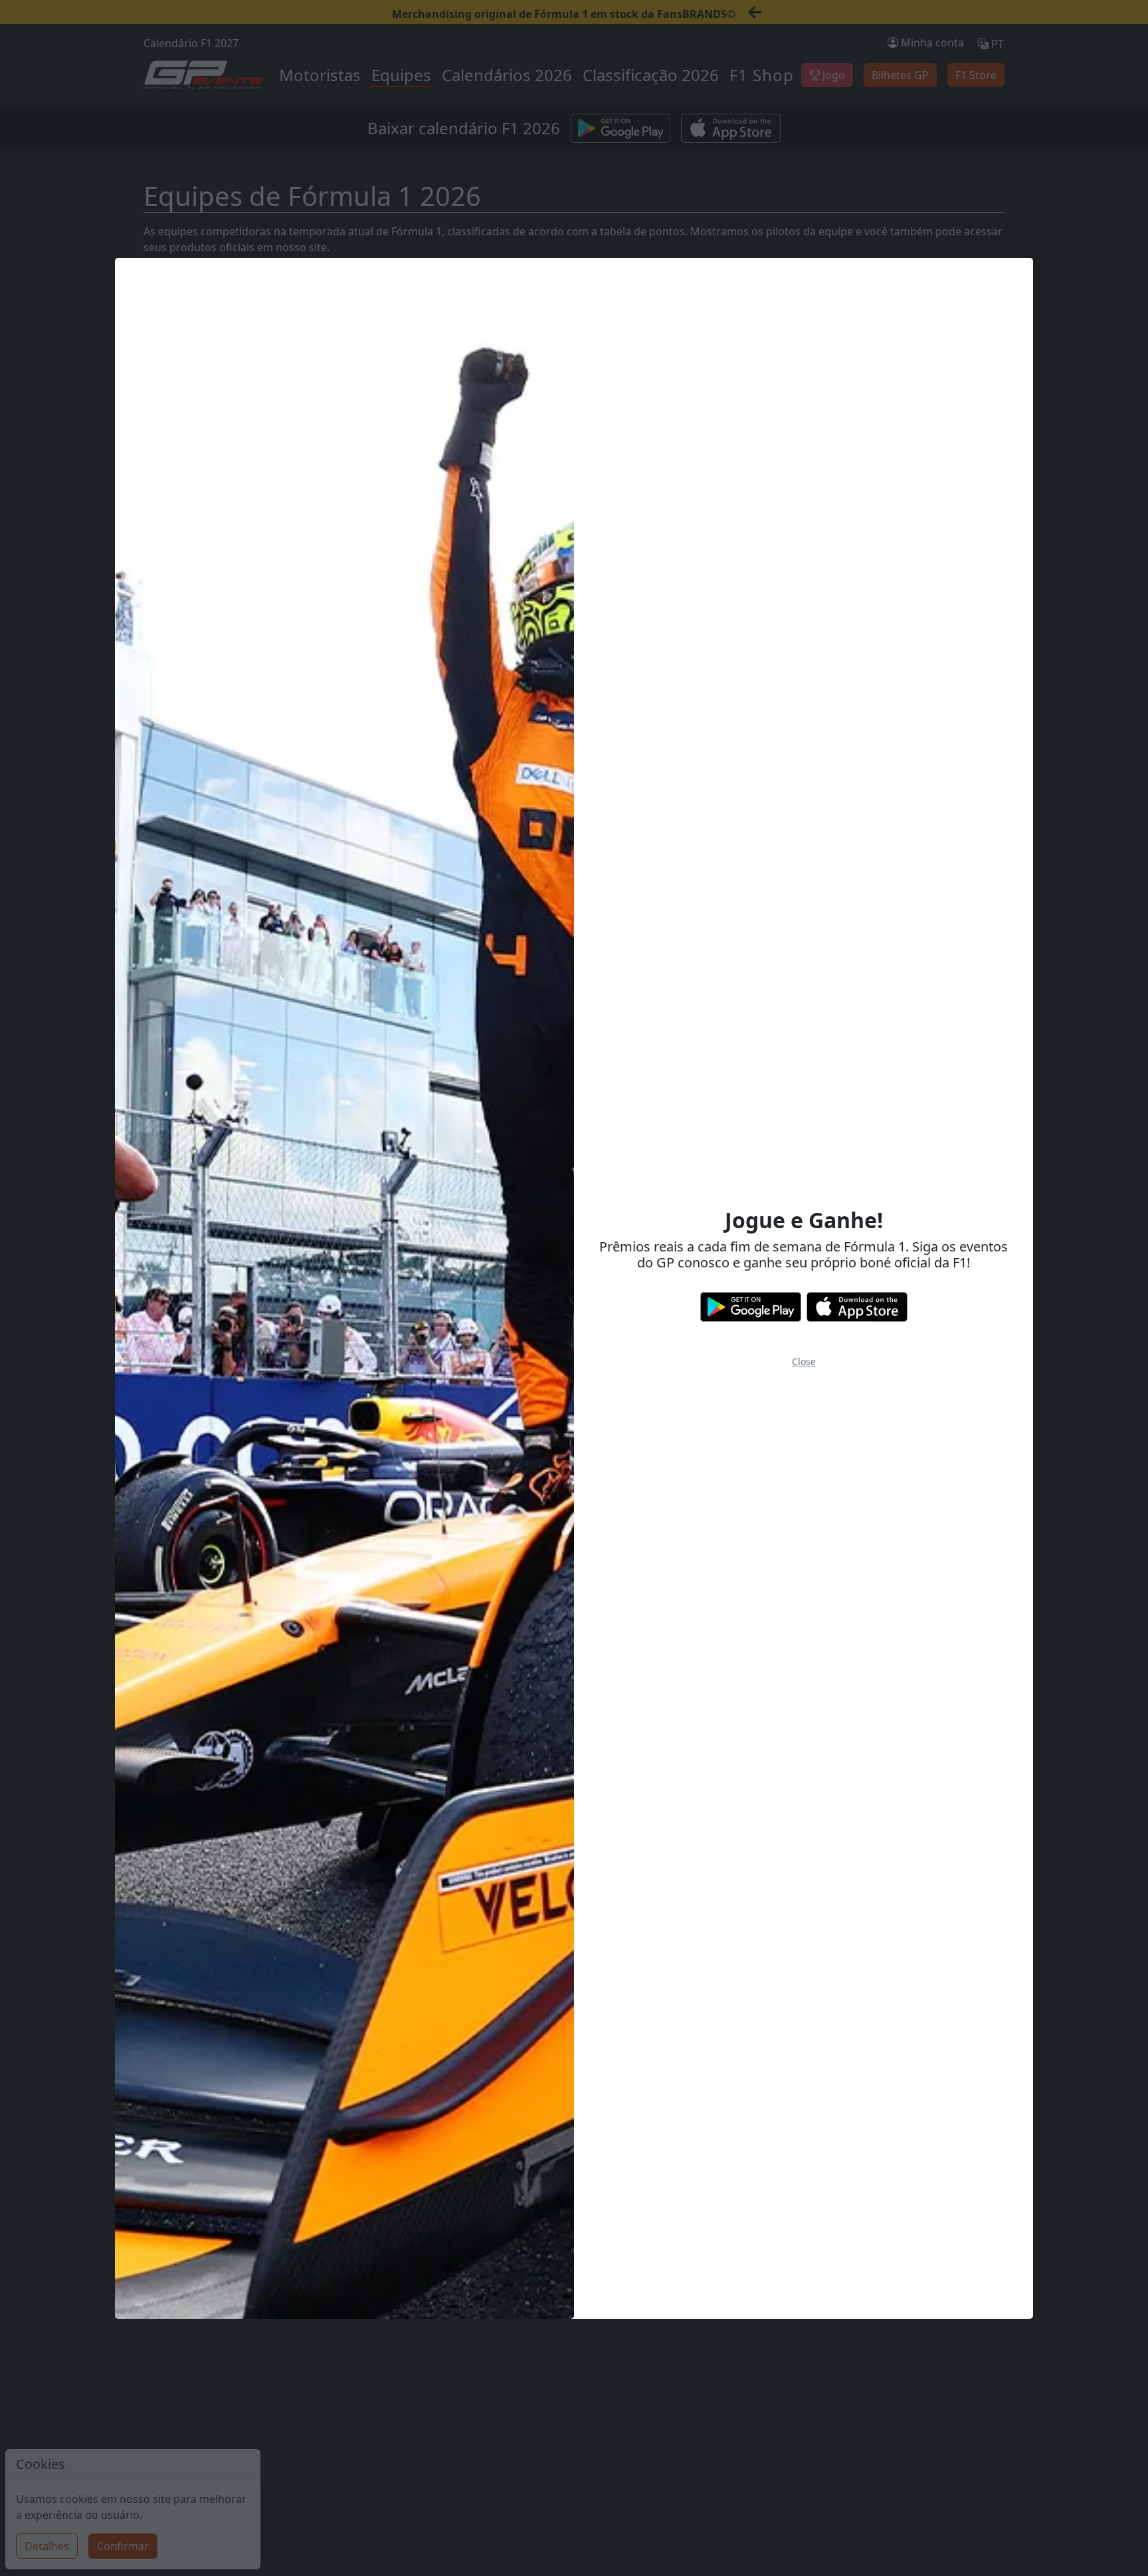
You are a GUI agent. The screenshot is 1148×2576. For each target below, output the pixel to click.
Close (804, 1361)
